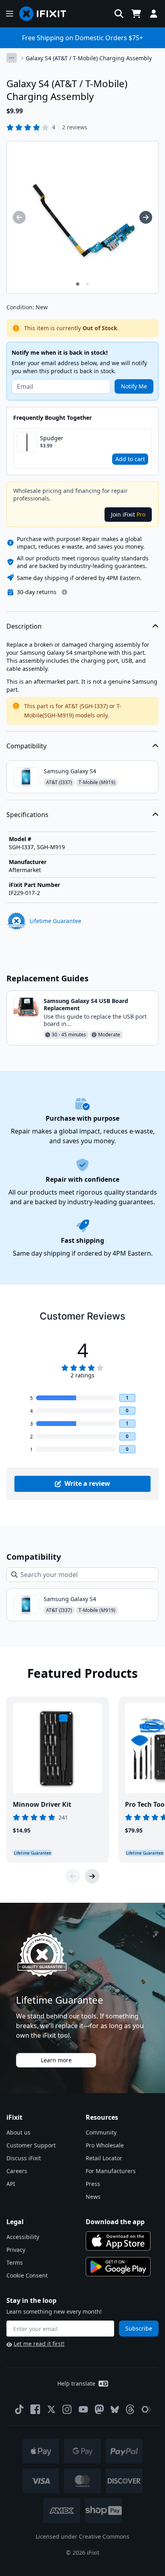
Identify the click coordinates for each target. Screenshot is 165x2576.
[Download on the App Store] (118, 2241)
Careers (17, 2171)
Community (101, 2132)
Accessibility (23, 2237)
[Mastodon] (99, 2409)
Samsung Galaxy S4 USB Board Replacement (86, 1004)
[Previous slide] (73, 1876)
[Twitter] (51, 2409)
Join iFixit (128, 514)
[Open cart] (136, 14)
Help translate (76, 2383)
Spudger (52, 438)
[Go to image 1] (78, 284)
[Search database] (119, 14)
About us (18, 2132)
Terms (15, 2262)
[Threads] (130, 2409)
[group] (19, 217)
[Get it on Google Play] (118, 2267)
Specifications (27, 815)
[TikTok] (19, 2409)
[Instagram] (67, 2409)
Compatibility (26, 746)
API (11, 2184)
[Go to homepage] (46, 14)
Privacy (16, 2250)
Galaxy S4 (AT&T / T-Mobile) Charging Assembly (89, 58)
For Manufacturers (111, 2171)
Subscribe (139, 2328)
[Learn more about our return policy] (64, 592)
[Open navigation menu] (10, 14)
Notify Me (134, 386)
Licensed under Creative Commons (82, 2536)
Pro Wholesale (105, 2145)
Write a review (87, 1483)
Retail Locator (104, 2158)
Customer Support (31, 2145)
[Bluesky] (115, 2410)
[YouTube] (83, 2409)
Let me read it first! (39, 2344)
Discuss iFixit (24, 2158)
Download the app (115, 2222)
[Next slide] (92, 1876)
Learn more (56, 2060)
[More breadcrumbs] (12, 58)
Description (24, 626)
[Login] (154, 14)
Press (93, 2184)
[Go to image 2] (87, 284)
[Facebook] (35, 2409)
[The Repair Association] (146, 2409)
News (93, 2197)
